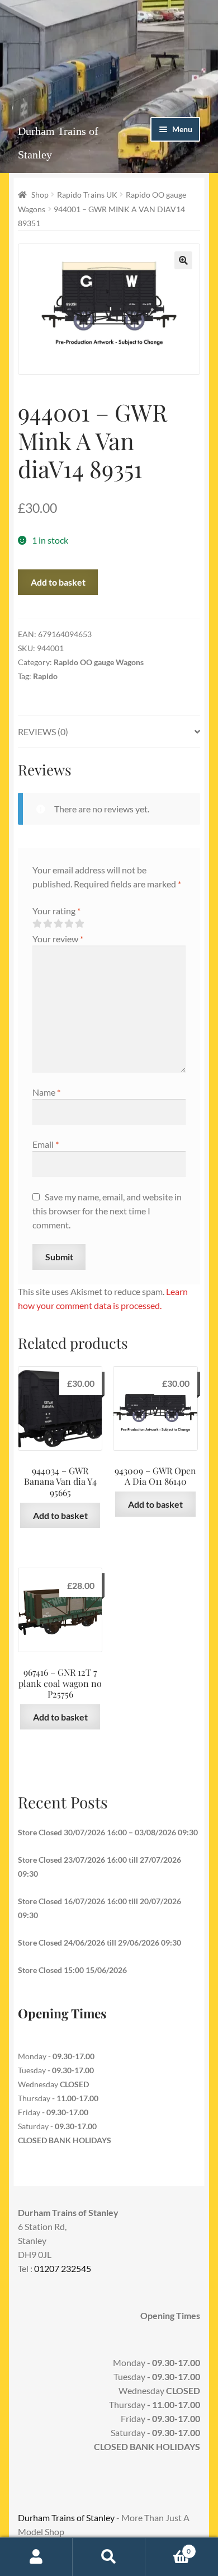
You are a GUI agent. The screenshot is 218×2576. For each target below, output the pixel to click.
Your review (58, 939)
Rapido (45, 676)
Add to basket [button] (60, 1515)
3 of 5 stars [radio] (58, 924)
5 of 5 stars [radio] (79, 924)
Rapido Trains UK (87, 195)
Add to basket (58, 582)
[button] (183, 260)
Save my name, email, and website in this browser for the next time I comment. (107, 1211)
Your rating (56, 911)
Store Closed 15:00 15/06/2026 (72, 1970)
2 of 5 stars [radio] (48, 924)
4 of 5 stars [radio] (69, 924)
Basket (168, 2547)
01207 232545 (63, 2268)
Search (109, 2557)
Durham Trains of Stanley (66, 2517)
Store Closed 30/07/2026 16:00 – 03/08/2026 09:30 (108, 1832)
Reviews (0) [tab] (43, 731)
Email (46, 1144)
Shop (40, 195)
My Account (36, 2557)
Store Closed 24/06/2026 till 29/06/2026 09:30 (99, 1942)
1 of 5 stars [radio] (37, 924)
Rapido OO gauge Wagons (99, 662)
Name (46, 1092)
